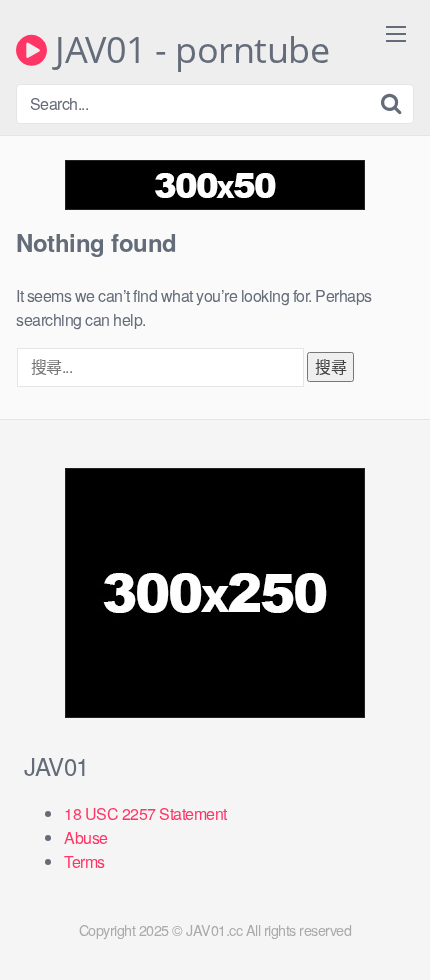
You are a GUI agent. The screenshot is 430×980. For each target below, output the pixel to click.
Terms (84, 861)
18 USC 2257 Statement (145, 813)
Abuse (86, 837)
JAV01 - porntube (188, 50)
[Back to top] (395, 936)
